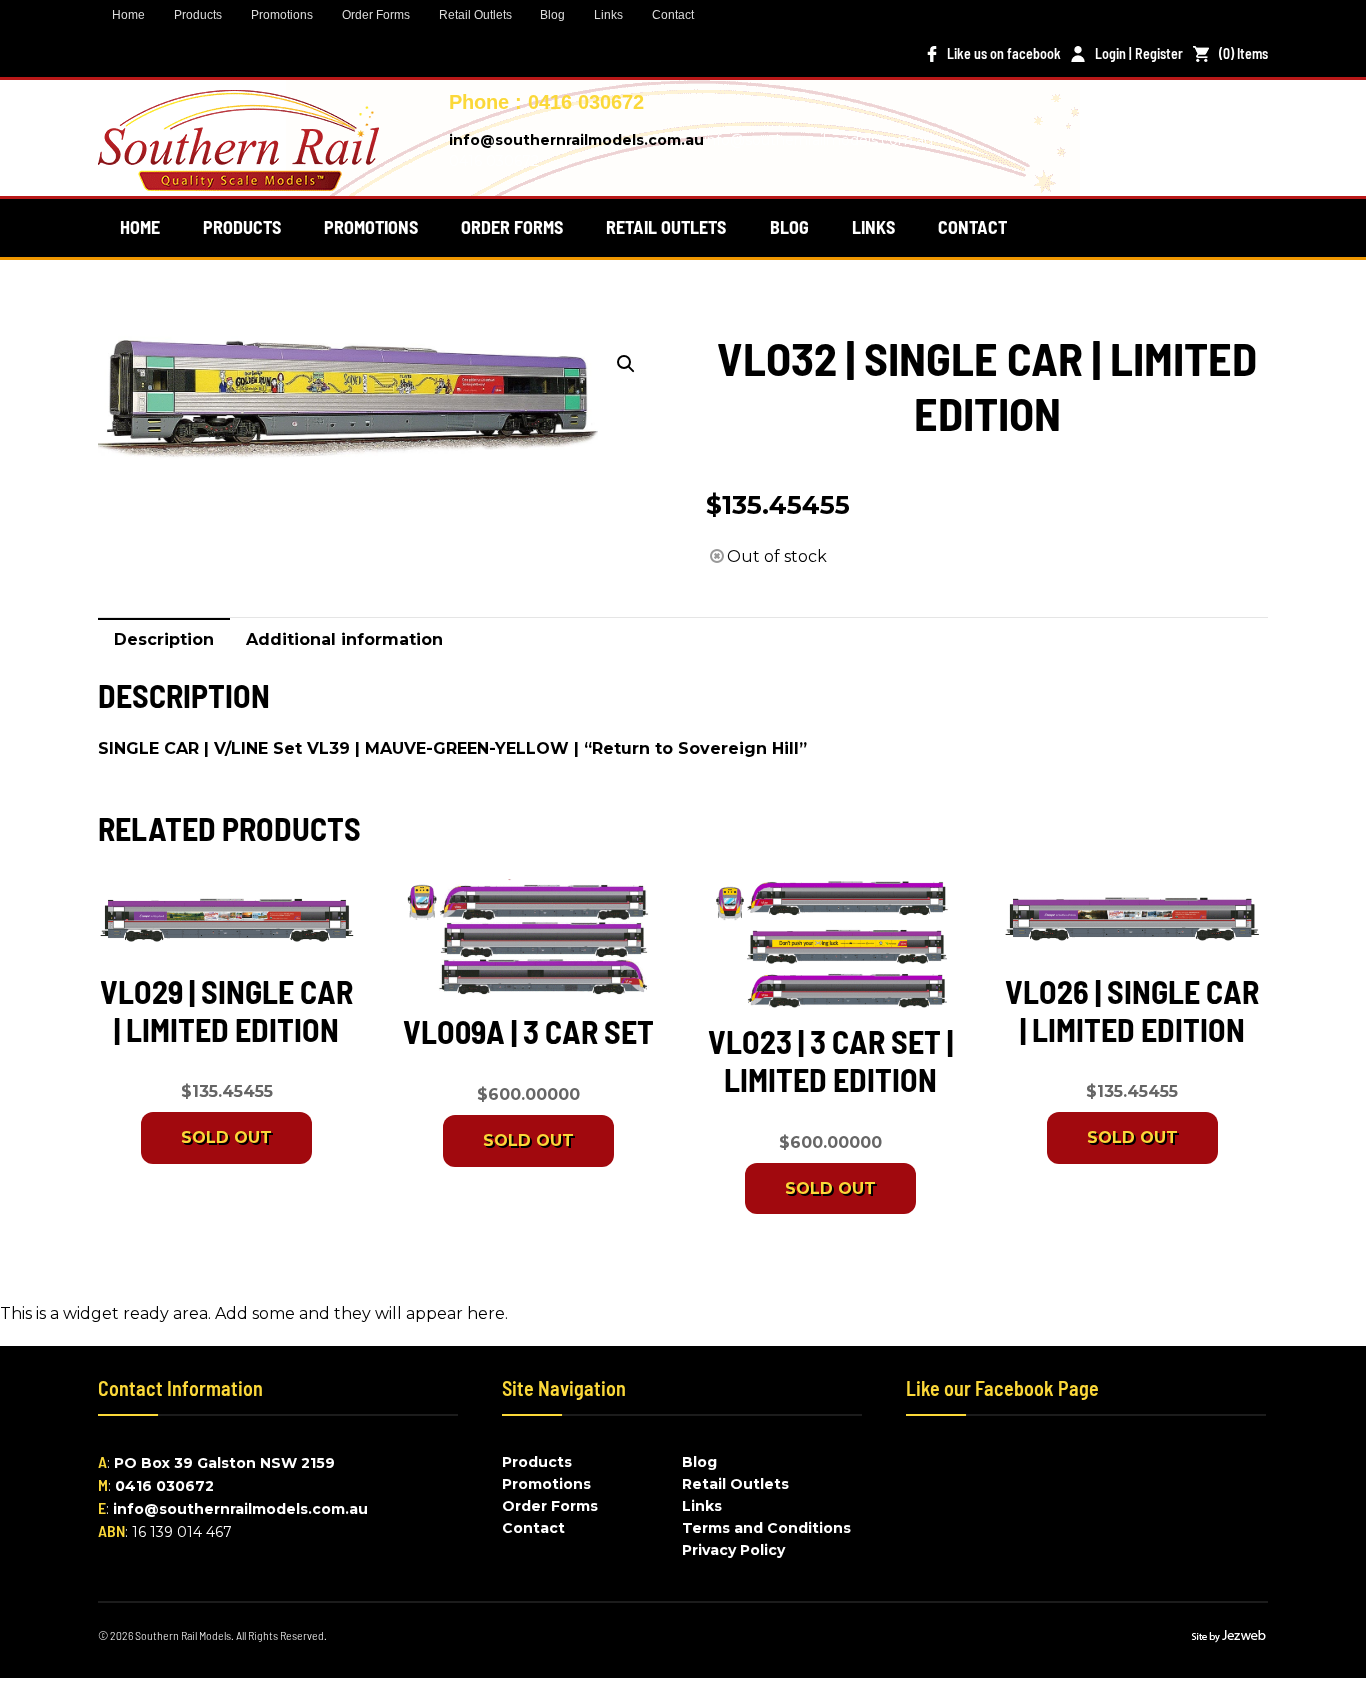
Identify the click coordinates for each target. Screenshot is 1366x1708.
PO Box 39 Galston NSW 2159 (224, 1463)
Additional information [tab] (344, 639)
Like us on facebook (1004, 54)
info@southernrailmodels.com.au (576, 140)
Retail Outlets (475, 15)
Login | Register (1139, 54)
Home (128, 15)
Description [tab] (164, 639)
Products (198, 15)
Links (608, 15)
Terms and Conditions (766, 1528)
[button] (626, 364)
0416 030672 (164, 1486)
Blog (552, 15)
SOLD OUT (226, 1137)
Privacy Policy (733, 1550)
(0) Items (1243, 54)
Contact (673, 15)
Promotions (282, 15)
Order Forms (376, 15)
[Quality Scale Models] (238, 178)
